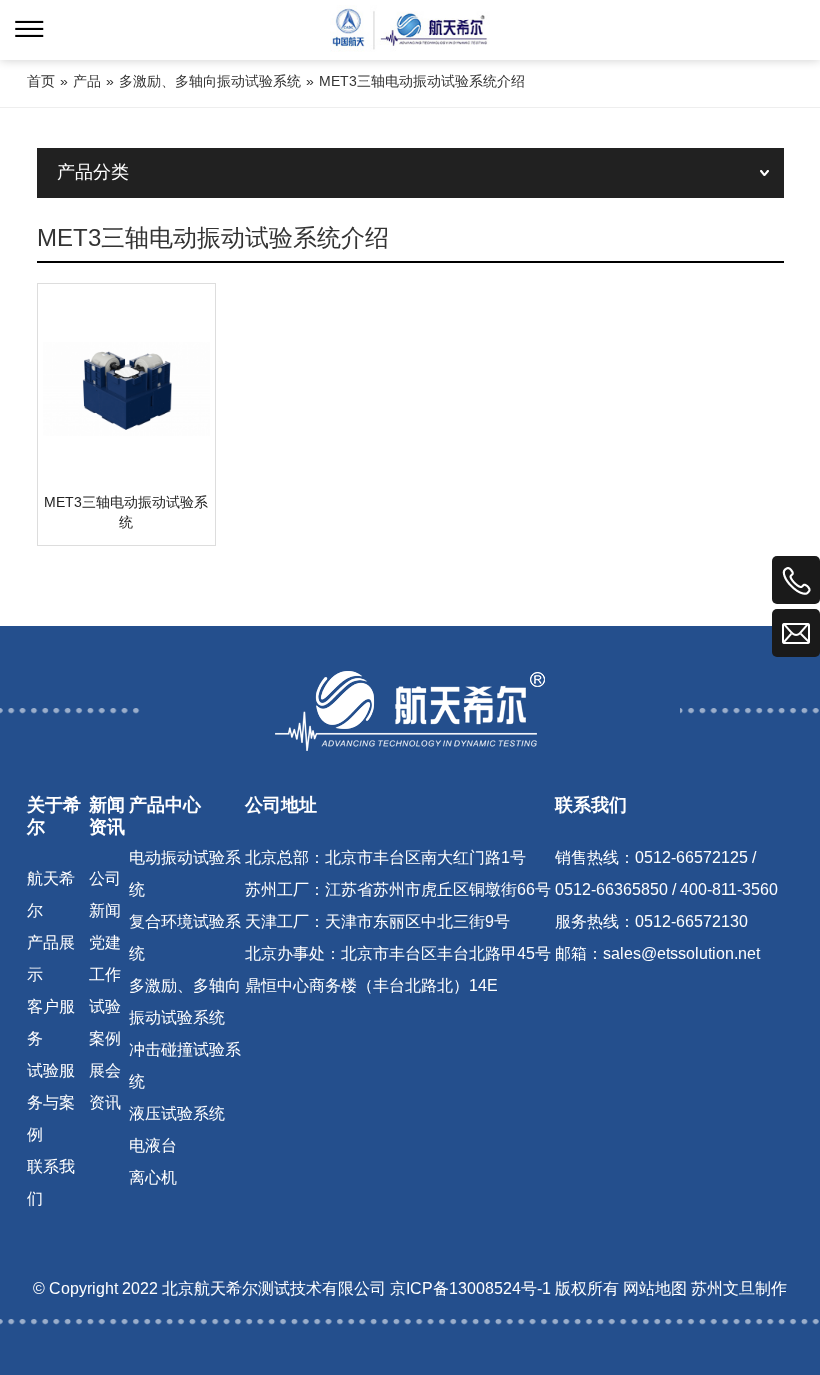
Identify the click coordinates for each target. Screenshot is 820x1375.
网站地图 (655, 1289)
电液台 (153, 1146)
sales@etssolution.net (681, 954)
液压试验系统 (177, 1114)
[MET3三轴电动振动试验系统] (126, 389)
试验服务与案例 (51, 1103)
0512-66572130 (691, 922)
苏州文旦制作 (739, 1289)
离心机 (153, 1178)
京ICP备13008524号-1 (470, 1289)
